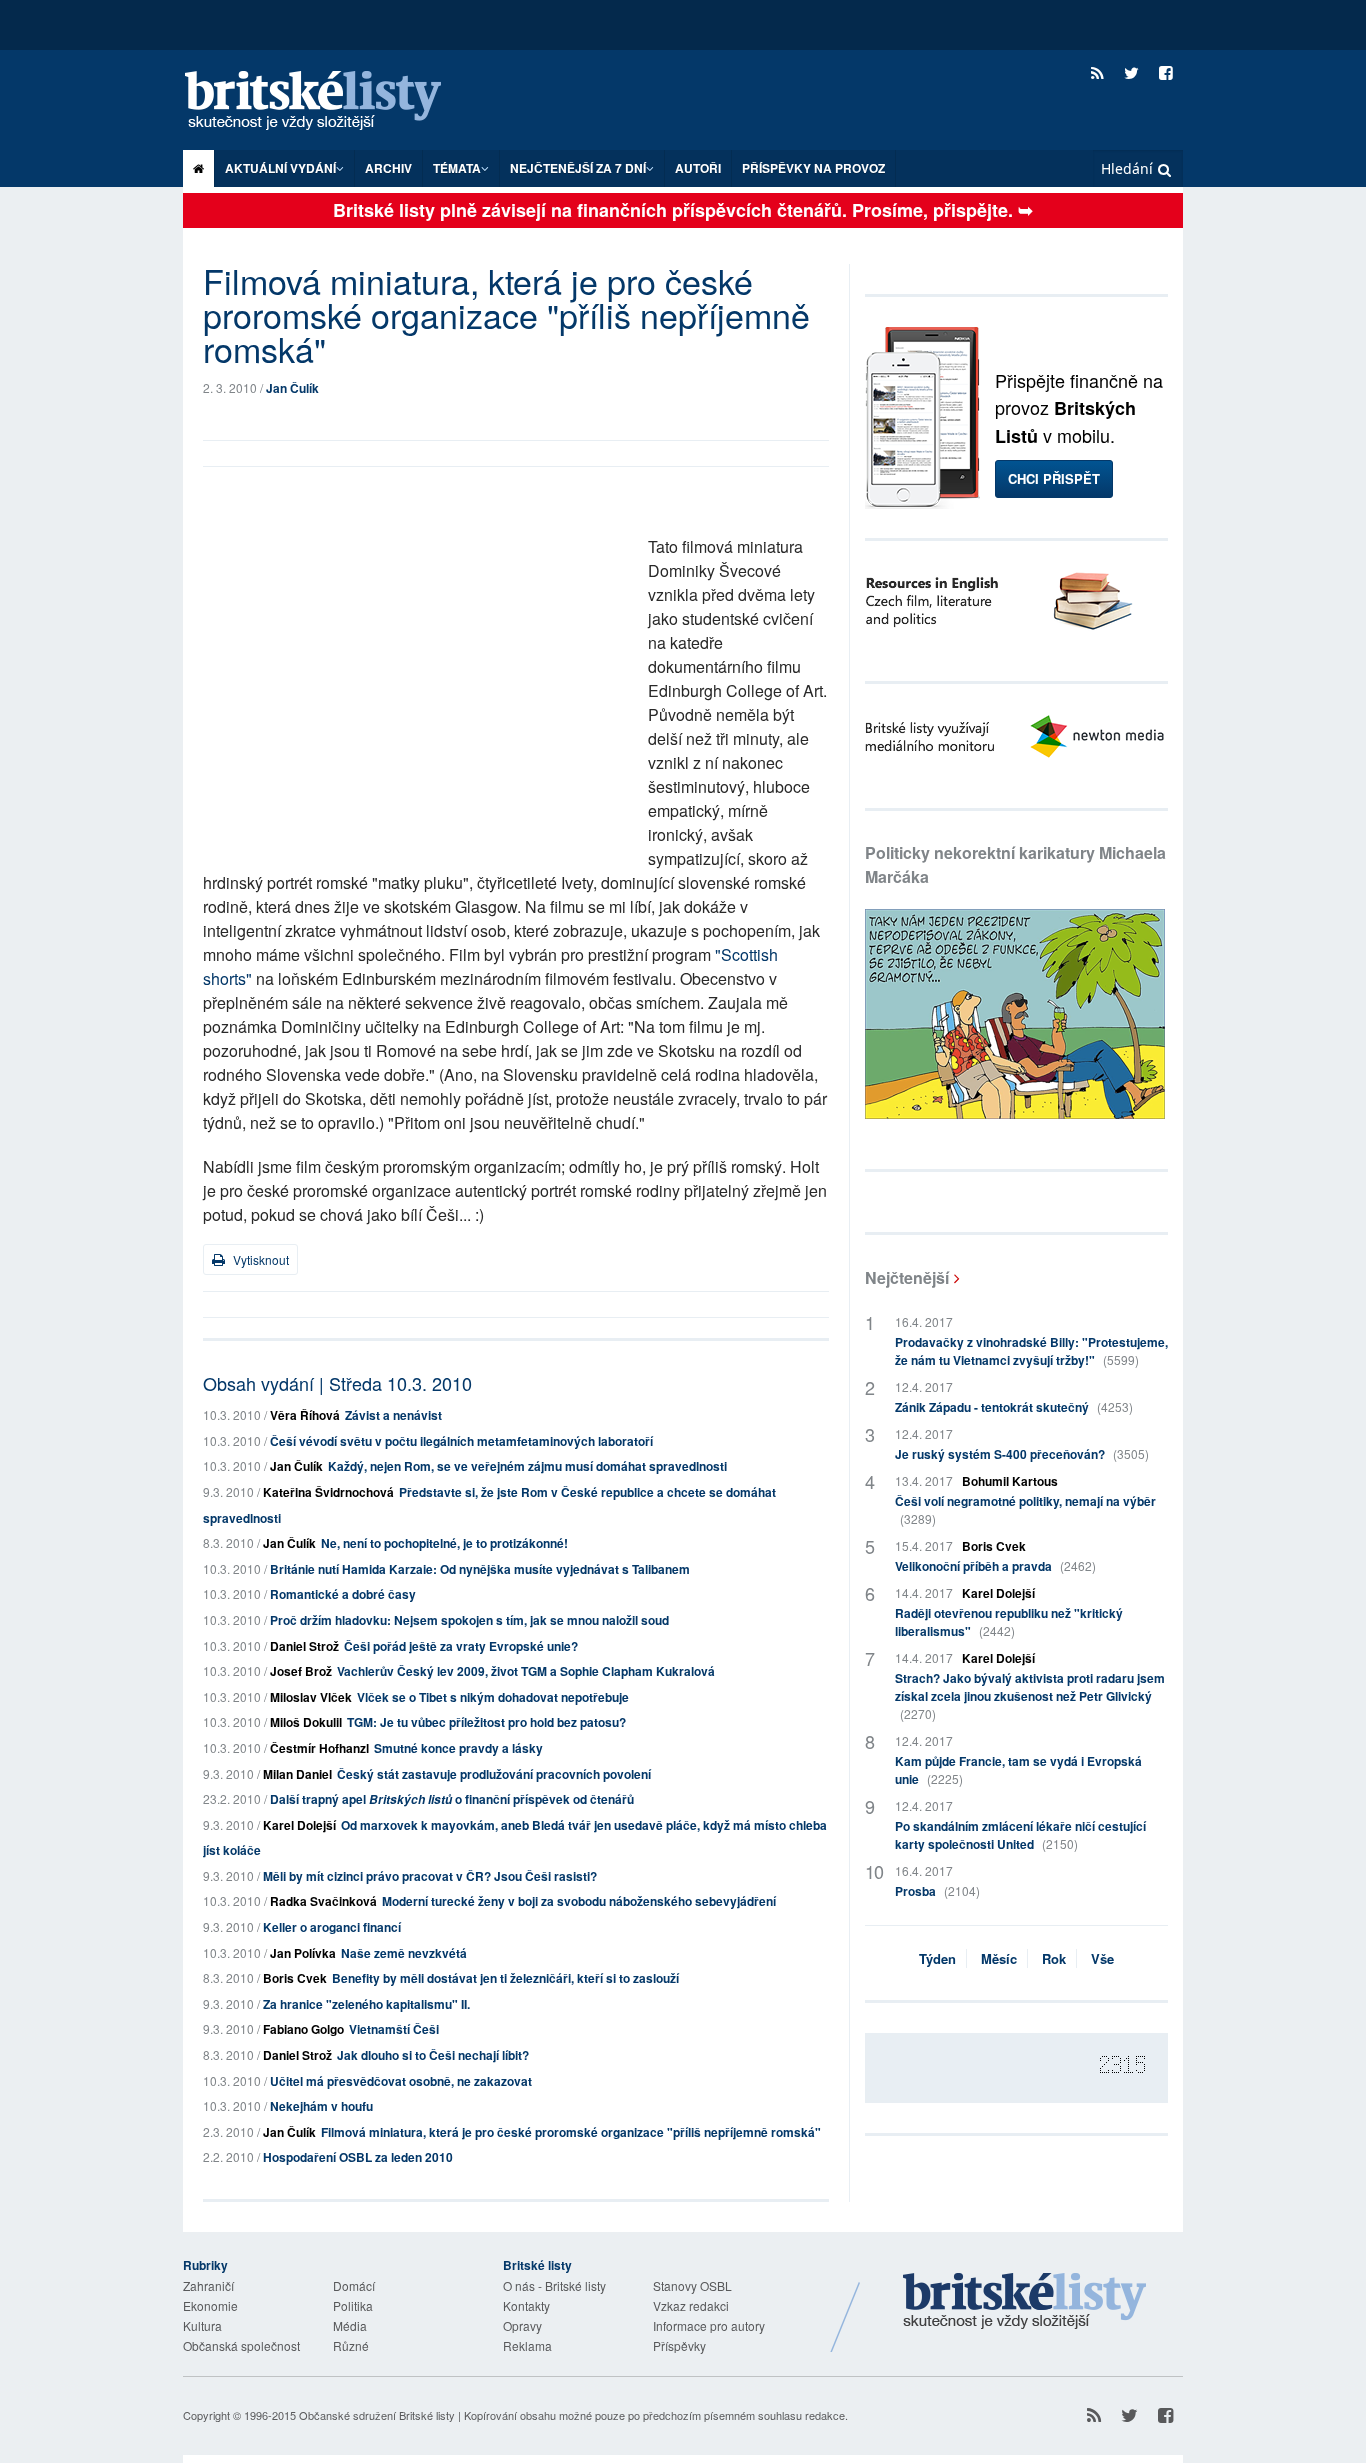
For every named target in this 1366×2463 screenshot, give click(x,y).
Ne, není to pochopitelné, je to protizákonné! (444, 1543)
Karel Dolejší (299, 1825)
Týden (937, 1958)
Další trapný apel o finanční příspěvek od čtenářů (452, 1799)
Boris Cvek (295, 1978)
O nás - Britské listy (554, 2285)
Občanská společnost (241, 2345)
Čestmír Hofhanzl (319, 1748)
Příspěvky (679, 2345)
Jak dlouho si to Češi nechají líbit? (433, 2055)
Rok (1054, 1958)
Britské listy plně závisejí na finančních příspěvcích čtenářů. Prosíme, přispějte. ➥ (683, 210)
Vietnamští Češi (394, 2029)
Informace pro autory (709, 2325)
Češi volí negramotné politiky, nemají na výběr (1025, 1509)
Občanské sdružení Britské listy (377, 2415)
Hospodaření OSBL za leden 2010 (358, 2157)
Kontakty (526, 2305)
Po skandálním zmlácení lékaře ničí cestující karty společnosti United (1020, 1835)
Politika (353, 2305)
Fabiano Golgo (303, 2029)
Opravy (522, 2325)
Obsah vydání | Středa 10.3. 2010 (337, 1383)
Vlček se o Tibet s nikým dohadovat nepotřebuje (493, 1697)
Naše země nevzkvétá (404, 1953)
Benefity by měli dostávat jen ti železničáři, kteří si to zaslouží (505, 1978)
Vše (1102, 1958)
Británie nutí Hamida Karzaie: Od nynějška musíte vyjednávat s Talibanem (480, 1569)
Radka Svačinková (323, 1901)
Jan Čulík (292, 388)
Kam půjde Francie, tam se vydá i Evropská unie (1018, 1770)
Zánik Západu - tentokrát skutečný (1014, 1407)
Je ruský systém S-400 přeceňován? (1022, 1454)
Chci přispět (1054, 478)
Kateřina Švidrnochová (328, 1492)
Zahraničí (208, 2285)
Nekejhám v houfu (321, 2106)
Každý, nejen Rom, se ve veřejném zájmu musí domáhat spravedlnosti (527, 1466)
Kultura (202, 2325)
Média (350, 2325)
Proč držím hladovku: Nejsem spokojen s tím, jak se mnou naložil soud (469, 1620)
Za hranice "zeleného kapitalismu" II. (366, 2004)
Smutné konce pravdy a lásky (458, 1748)
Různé (351, 2345)
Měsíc (999, 1958)
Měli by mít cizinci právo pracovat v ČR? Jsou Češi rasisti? (430, 1876)
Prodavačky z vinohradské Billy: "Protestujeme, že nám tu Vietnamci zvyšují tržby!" (1031, 1351)
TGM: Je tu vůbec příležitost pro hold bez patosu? (486, 1722)
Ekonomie (210, 2305)
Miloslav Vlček (311, 1697)
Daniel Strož (304, 1646)
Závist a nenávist (393, 1415)
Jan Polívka (303, 1953)
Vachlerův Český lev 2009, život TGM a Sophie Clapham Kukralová (526, 1671)
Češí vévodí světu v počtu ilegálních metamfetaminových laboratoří (461, 1441)
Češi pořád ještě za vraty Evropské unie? (461, 1646)
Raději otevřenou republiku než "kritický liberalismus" (1009, 1622)
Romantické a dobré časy (343, 1594)
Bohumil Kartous (1010, 1481)
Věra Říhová (305, 1415)
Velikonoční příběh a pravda (995, 1566)
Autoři (698, 168)
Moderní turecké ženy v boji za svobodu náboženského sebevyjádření (579, 1901)
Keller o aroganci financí (332, 1927)
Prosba (937, 1891)
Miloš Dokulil (306, 1722)
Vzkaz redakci (691, 2305)
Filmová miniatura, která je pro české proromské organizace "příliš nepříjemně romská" (571, 2132)
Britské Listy (1025, 2302)
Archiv (388, 168)
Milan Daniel (297, 1774)
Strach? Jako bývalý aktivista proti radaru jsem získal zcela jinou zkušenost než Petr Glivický (1030, 1695)
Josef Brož (301, 1671)
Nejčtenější (907, 1277)
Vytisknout (259, 1259)
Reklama (527, 2345)
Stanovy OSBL (692, 2285)
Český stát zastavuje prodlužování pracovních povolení (494, 1774)
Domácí (354, 2285)
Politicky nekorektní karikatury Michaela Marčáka (1015, 864)
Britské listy (333, 101)
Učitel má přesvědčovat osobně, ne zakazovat (401, 2081)
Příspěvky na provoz (813, 168)
